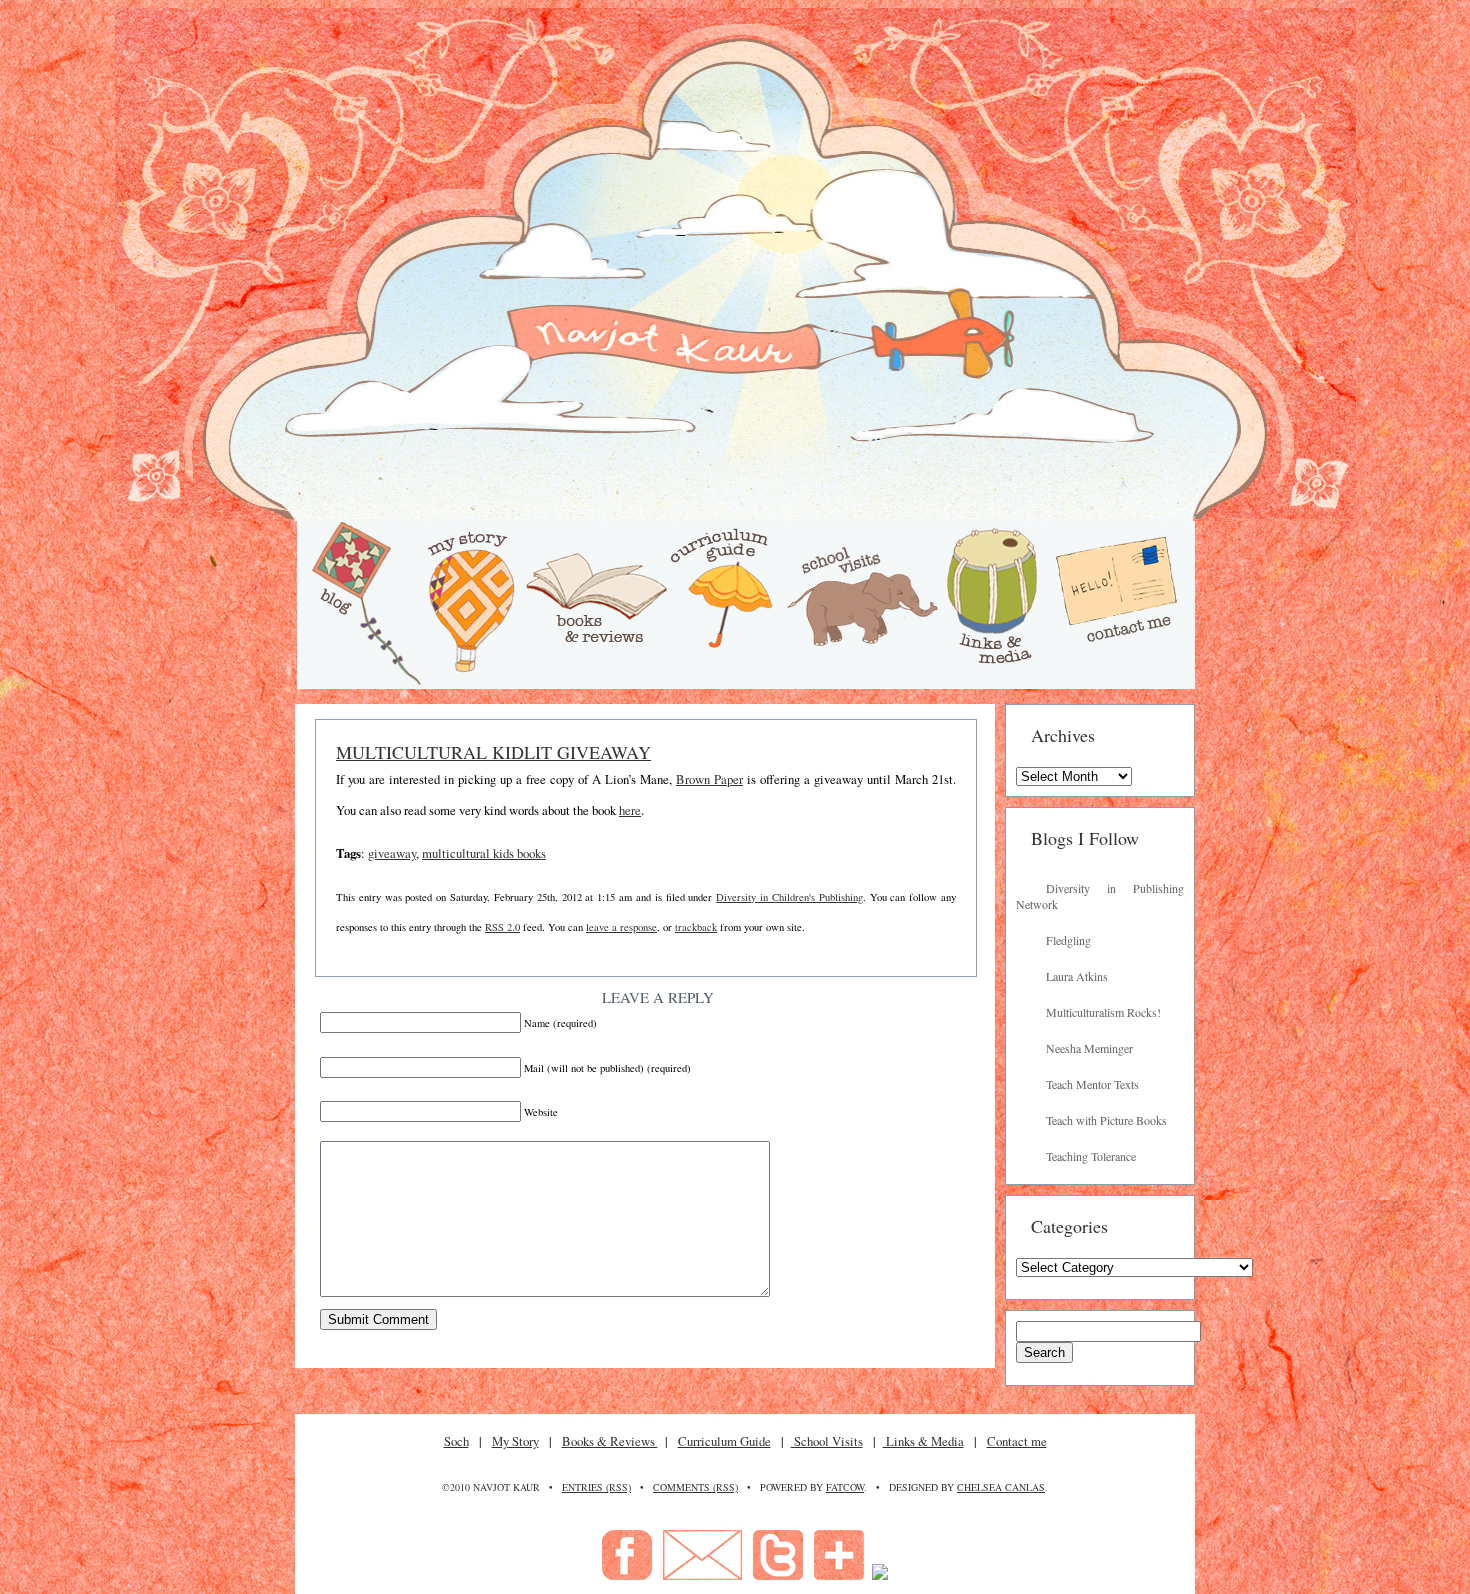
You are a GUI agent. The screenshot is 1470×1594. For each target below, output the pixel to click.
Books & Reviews (610, 1441)
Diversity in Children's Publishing (789, 897)
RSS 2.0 (502, 927)
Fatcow (845, 1487)
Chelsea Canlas (1001, 1487)
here (630, 810)
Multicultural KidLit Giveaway (493, 752)
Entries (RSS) (596, 1487)
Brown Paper (709, 779)
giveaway (392, 853)
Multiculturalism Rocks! (1103, 1012)
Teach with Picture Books (1106, 1120)
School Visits (827, 1441)
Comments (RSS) (695, 1487)
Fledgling (1068, 940)
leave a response (621, 927)
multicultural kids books (484, 853)
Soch (456, 1441)
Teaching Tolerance (1091, 1156)
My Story (515, 1441)
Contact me (1017, 1441)
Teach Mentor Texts (1092, 1084)
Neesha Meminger (1089, 1048)
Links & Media (923, 1441)
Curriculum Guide (724, 1441)
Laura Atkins (1077, 976)
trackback (696, 927)
